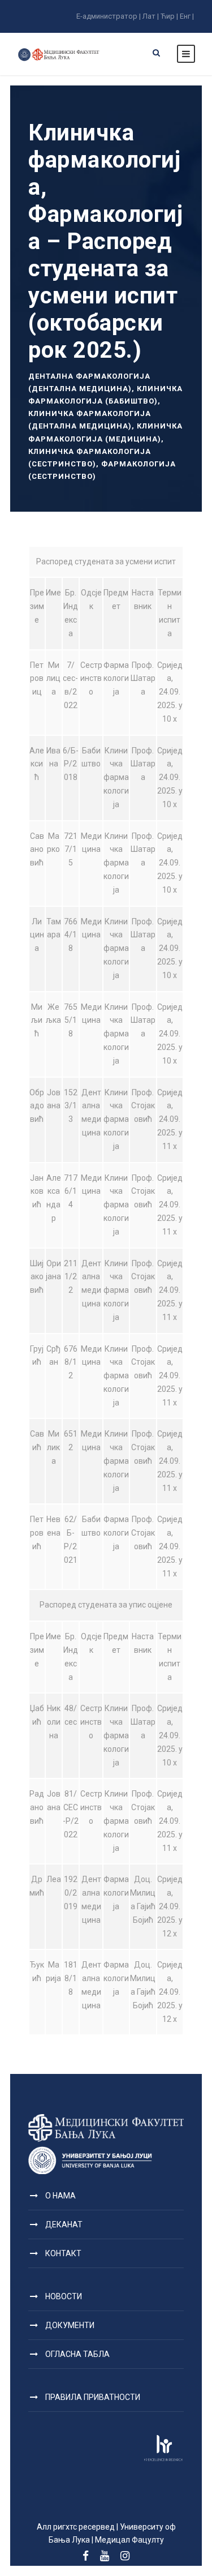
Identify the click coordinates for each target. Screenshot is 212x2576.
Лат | (151, 16)
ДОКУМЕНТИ (70, 2325)
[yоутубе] (105, 2556)
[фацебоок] (86, 2556)
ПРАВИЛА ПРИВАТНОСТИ (93, 2397)
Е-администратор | (109, 16)
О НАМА (60, 2196)
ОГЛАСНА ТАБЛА (77, 2354)
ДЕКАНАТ (64, 2224)
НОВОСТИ (64, 2296)
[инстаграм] (125, 2556)
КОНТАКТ (63, 2253)
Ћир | (169, 16)
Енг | (187, 16)
